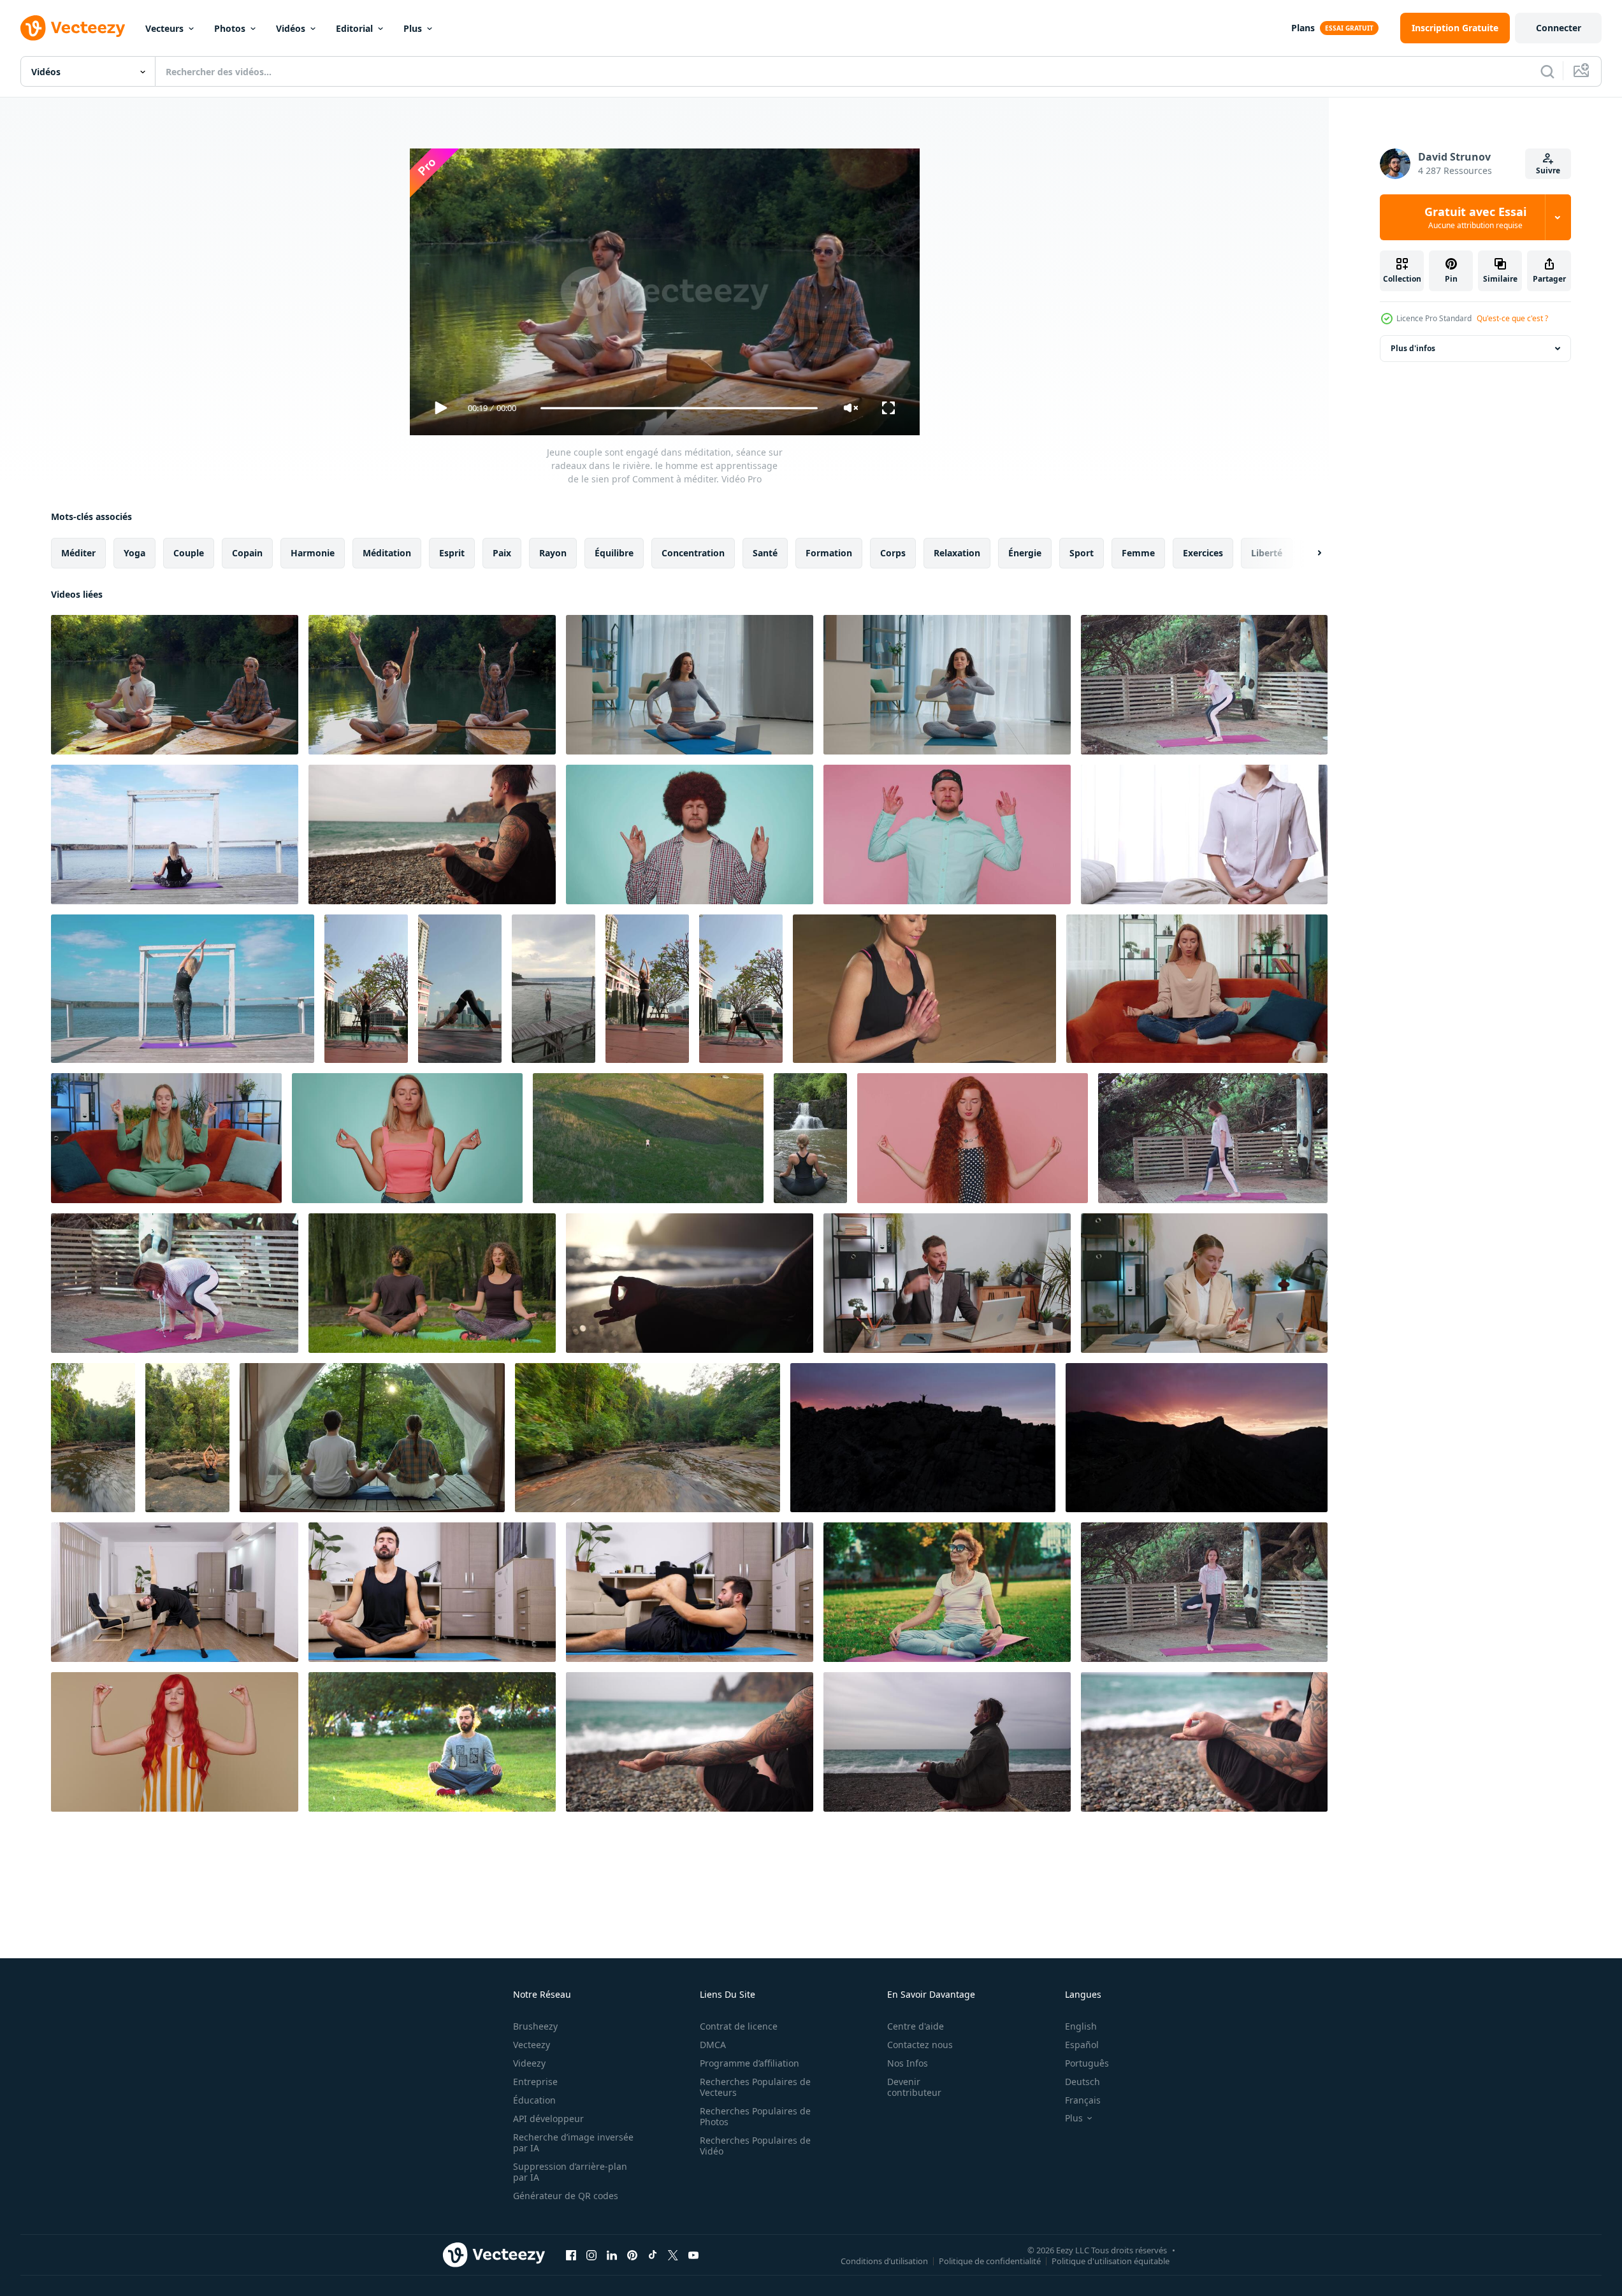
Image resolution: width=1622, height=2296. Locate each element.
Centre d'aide (916, 2026)
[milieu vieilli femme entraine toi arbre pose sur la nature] (1204, 1592)
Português (1087, 2063)
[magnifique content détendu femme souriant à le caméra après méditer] (924, 989)
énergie (1025, 553)
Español (1082, 2045)
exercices (1203, 553)
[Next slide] (1308, 553)
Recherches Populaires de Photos (755, 2116)
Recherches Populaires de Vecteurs (755, 2087)
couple (189, 553)
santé (765, 553)
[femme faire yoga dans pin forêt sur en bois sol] (1213, 1138)
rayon (553, 553)
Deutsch (1083, 2082)
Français (1083, 2100)
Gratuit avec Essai (1475, 217)
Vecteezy (532, 2045)
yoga (134, 553)
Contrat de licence (739, 2026)
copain (247, 553)
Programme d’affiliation (749, 2063)
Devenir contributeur (914, 2087)
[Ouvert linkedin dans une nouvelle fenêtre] (612, 2255)
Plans (1303, 28)
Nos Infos (908, 2063)
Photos (230, 28)
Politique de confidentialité (990, 2260)
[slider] (679, 408)
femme (1138, 553)
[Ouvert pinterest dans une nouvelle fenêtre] (632, 2255)
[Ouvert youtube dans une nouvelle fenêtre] (693, 2255)
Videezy (529, 2063)
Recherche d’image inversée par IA (573, 2142)
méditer (78, 553)
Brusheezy (535, 2026)
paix (502, 553)
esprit (452, 553)
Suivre (1548, 170)
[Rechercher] (1547, 71)
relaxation (957, 553)
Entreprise (535, 2082)
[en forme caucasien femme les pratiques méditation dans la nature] (187, 1438)
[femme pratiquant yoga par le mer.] (554, 989)
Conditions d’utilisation (884, 2260)
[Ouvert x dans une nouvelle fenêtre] (673, 2255)
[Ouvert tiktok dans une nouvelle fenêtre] (653, 2255)
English (1081, 2026)
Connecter (1559, 28)
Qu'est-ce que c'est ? (1512, 318)
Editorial (354, 28)
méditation (387, 553)
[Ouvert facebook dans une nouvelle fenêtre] (571, 2255)
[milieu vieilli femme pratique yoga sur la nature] (175, 1283)
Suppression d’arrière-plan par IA (570, 2172)
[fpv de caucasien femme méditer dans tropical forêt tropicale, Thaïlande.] (93, 1438)
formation (829, 553)
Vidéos (291, 28)
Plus (413, 28)
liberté (1267, 553)
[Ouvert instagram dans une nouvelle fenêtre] (591, 2255)
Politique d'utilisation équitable (1111, 2260)
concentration (693, 553)
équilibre (614, 553)
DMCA (713, 2045)
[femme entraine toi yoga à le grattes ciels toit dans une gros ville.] (366, 989)
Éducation (534, 2100)
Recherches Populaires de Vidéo (755, 2146)
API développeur (548, 2119)
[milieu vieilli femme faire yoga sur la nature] (1204, 685)
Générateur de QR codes (566, 2196)
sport (1082, 553)
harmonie (313, 553)
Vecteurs (164, 28)
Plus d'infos (1413, 348)
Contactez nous (920, 2045)
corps (893, 553)
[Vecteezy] (73, 28)
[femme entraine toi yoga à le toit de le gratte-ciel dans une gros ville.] (460, 989)
